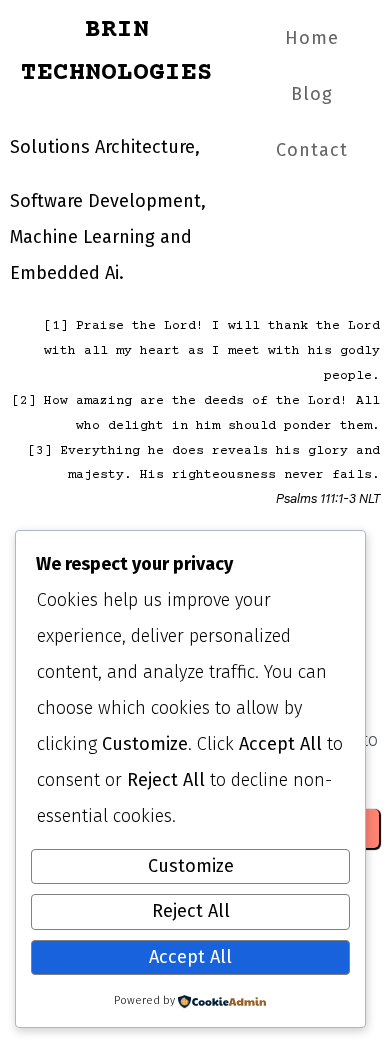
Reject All (191, 911)
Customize (191, 866)
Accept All (190, 957)
